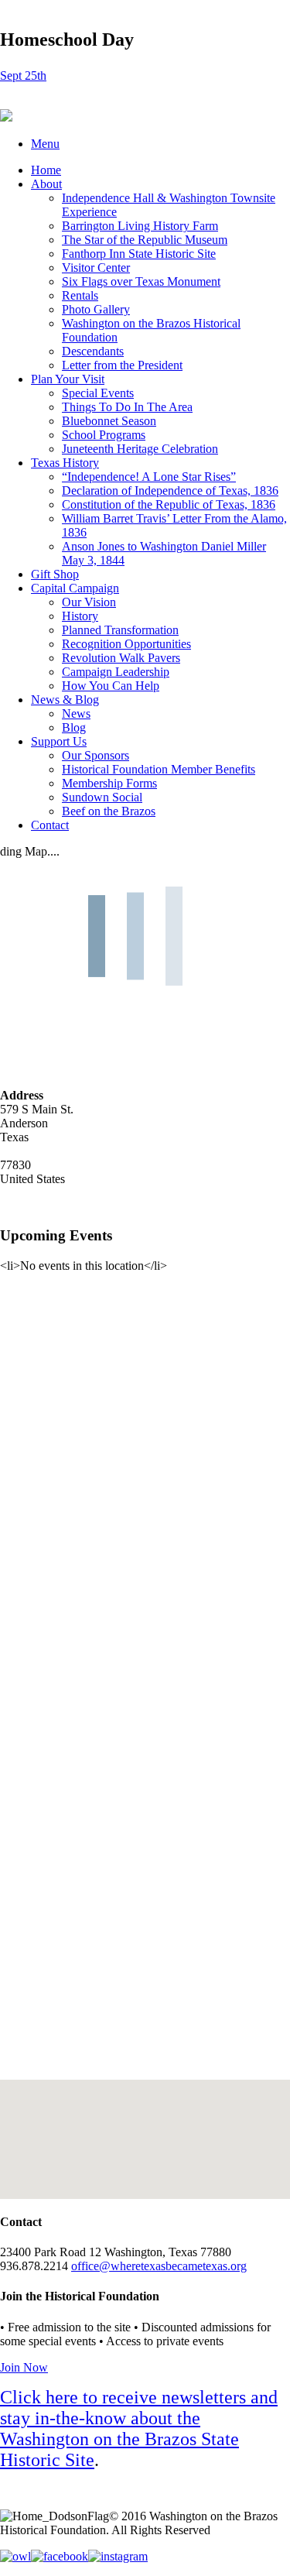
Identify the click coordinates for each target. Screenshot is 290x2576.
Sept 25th (23, 75)
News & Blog (65, 700)
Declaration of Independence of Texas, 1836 (170, 491)
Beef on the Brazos (109, 811)
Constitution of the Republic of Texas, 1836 (169, 504)
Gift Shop (55, 574)
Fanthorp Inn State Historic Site (139, 254)
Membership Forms (109, 783)
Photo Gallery (96, 309)
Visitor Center (96, 268)
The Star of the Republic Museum (145, 240)
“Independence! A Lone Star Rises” (149, 477)
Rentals (80, 295)
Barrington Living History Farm (140, 226)
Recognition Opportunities (126, 644)
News (76, 713)
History (80, 616)
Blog (74, 727)
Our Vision (89, 602)
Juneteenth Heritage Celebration (140, 449)
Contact (50, 825)
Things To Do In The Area (127, 407)
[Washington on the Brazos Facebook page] (60, 2556)
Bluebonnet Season (109, 421)
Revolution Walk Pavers (121, 658)
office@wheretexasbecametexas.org (159, 2266)
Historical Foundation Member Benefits (159, 769)
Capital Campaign (75, 588)
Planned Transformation (120, 630)
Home (46, 170)
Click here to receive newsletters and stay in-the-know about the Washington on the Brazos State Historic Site (139, 2429)
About (46, 184)
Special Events (98, 393)
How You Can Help (111, 686)
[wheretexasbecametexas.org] (6, 117)
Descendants (93, 351)
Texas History (65, 463)
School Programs (104, 435)
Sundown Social (102, 797)
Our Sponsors (96, 755)
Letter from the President (122, 365)
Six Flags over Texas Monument (141, 281)
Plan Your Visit (68, 379)
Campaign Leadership (116, 672)
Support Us (59, 741)
